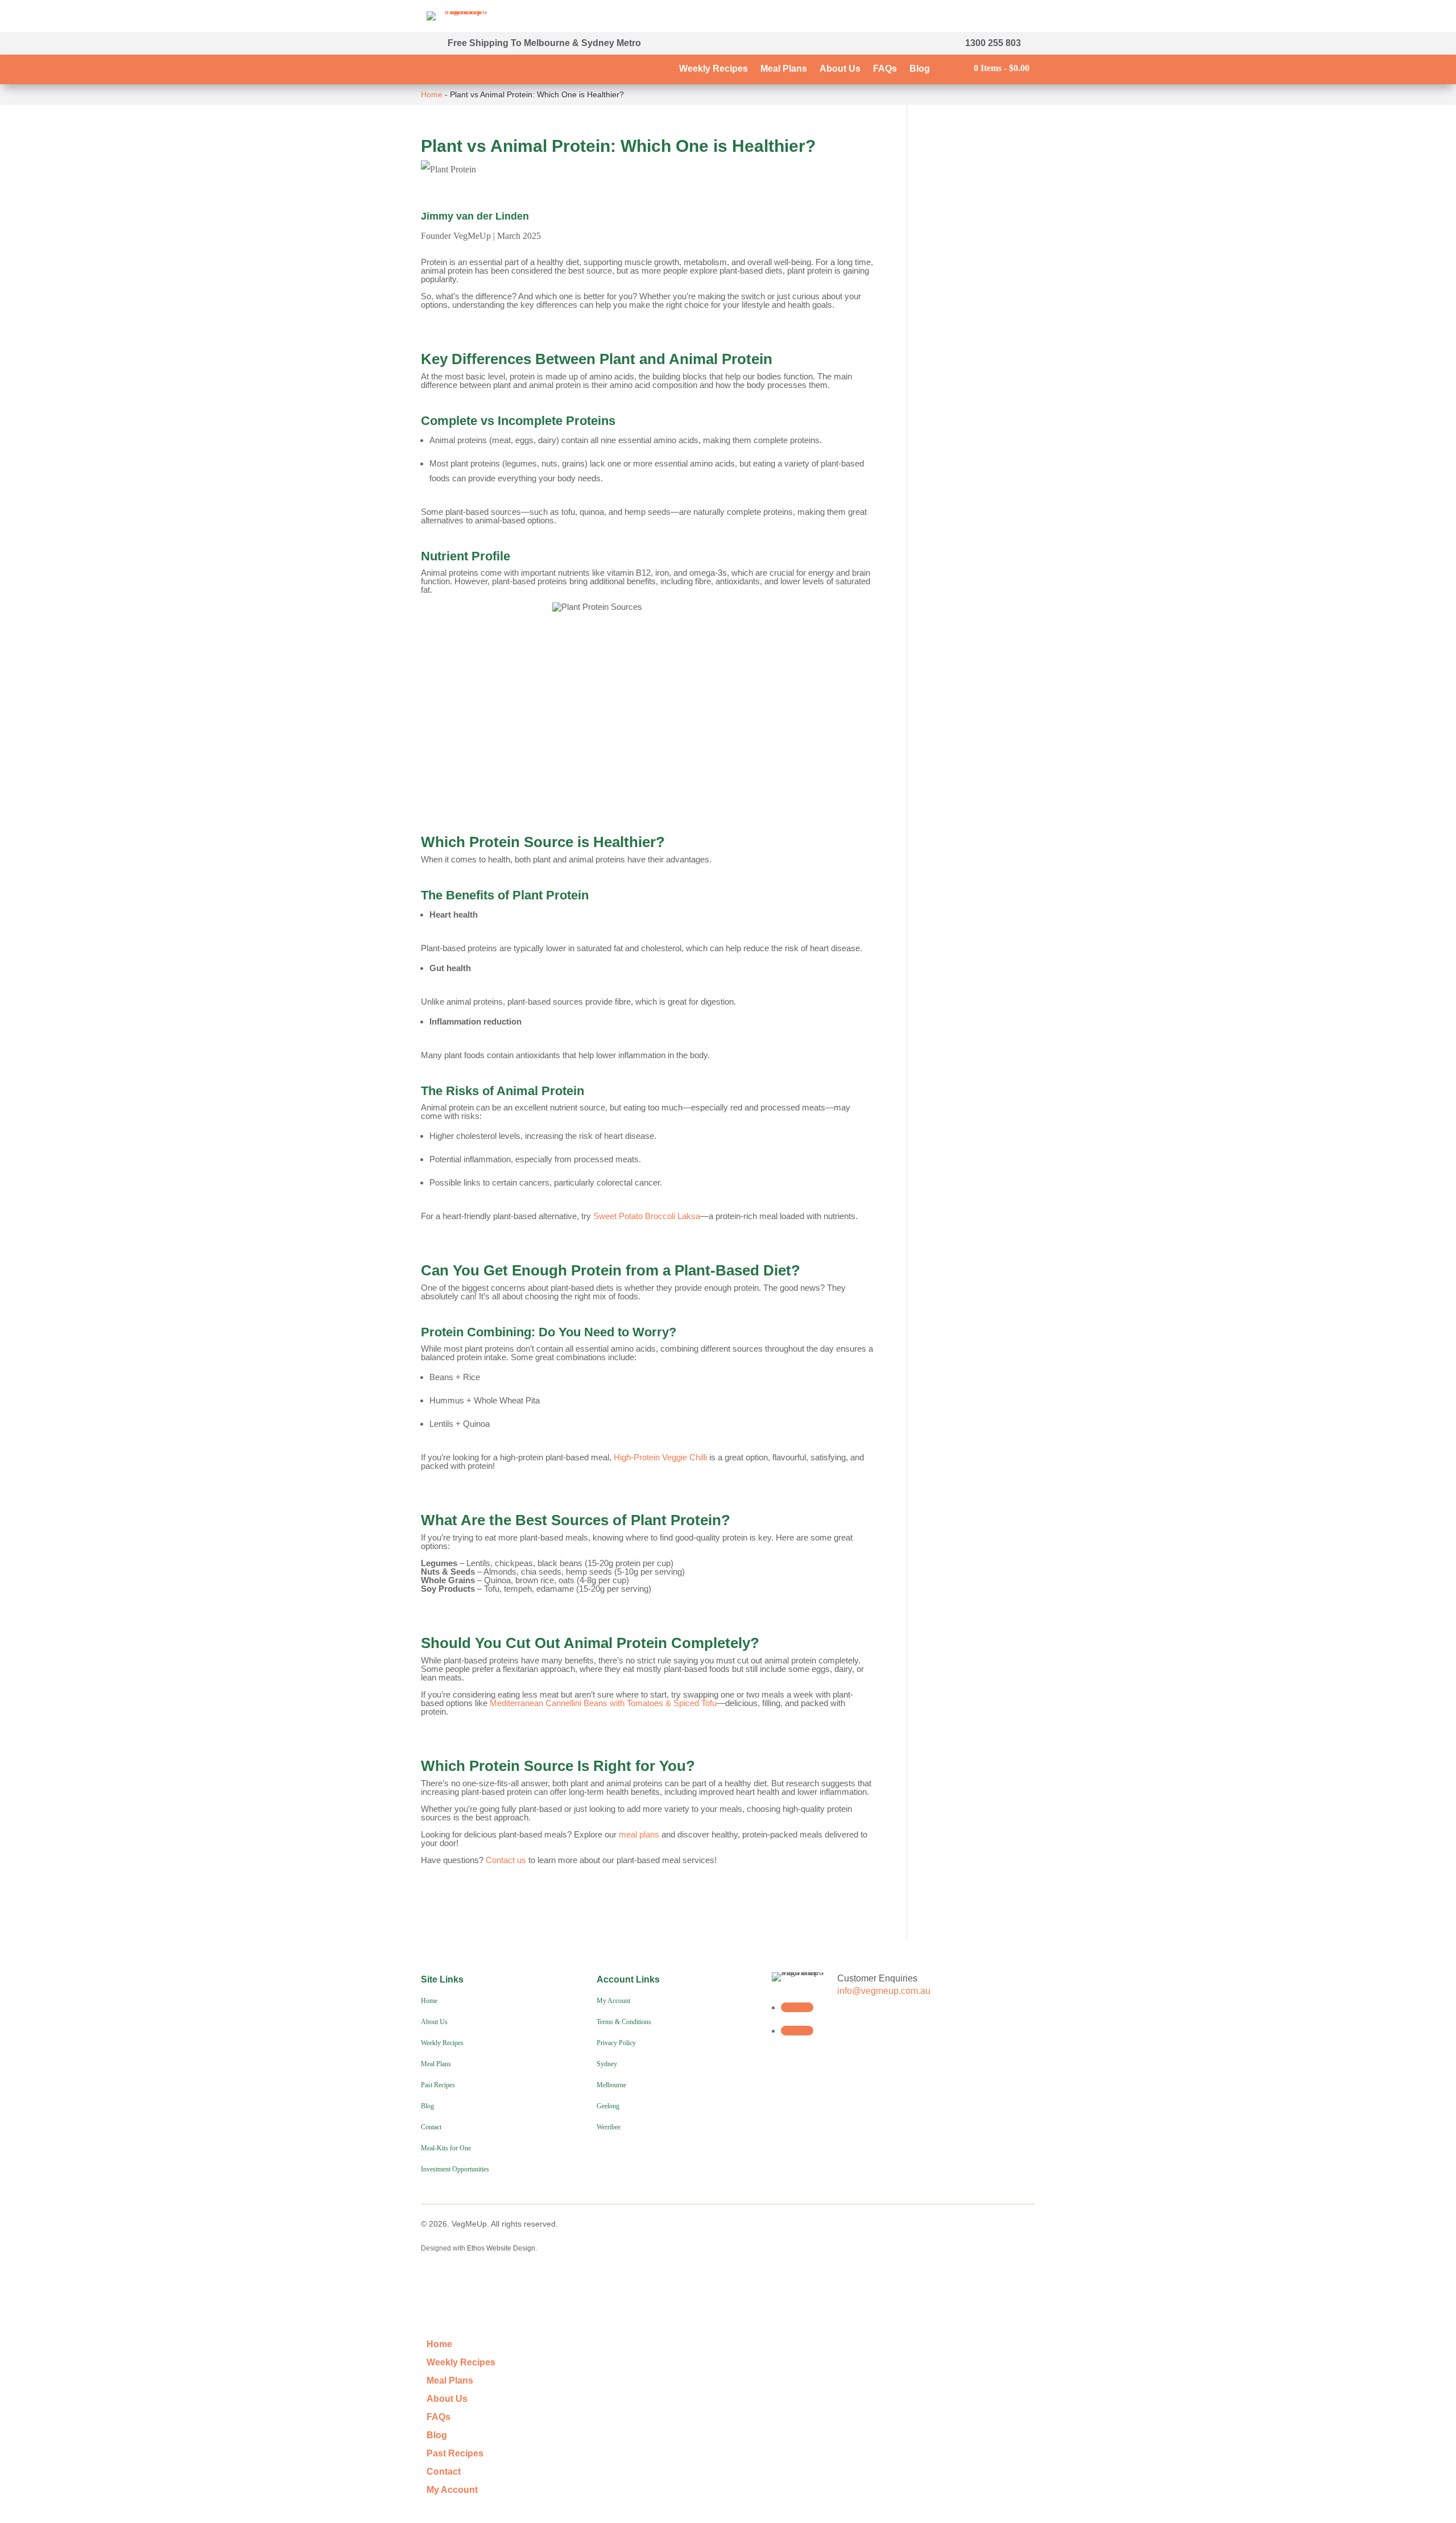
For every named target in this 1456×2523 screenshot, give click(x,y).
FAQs (885, 69)
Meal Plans (784, 69)
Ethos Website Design (501, 2248)
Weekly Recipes (713, 69)
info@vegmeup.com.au (884, 1991)
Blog (920, 69)
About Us (840, 69)
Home (432, 94)
